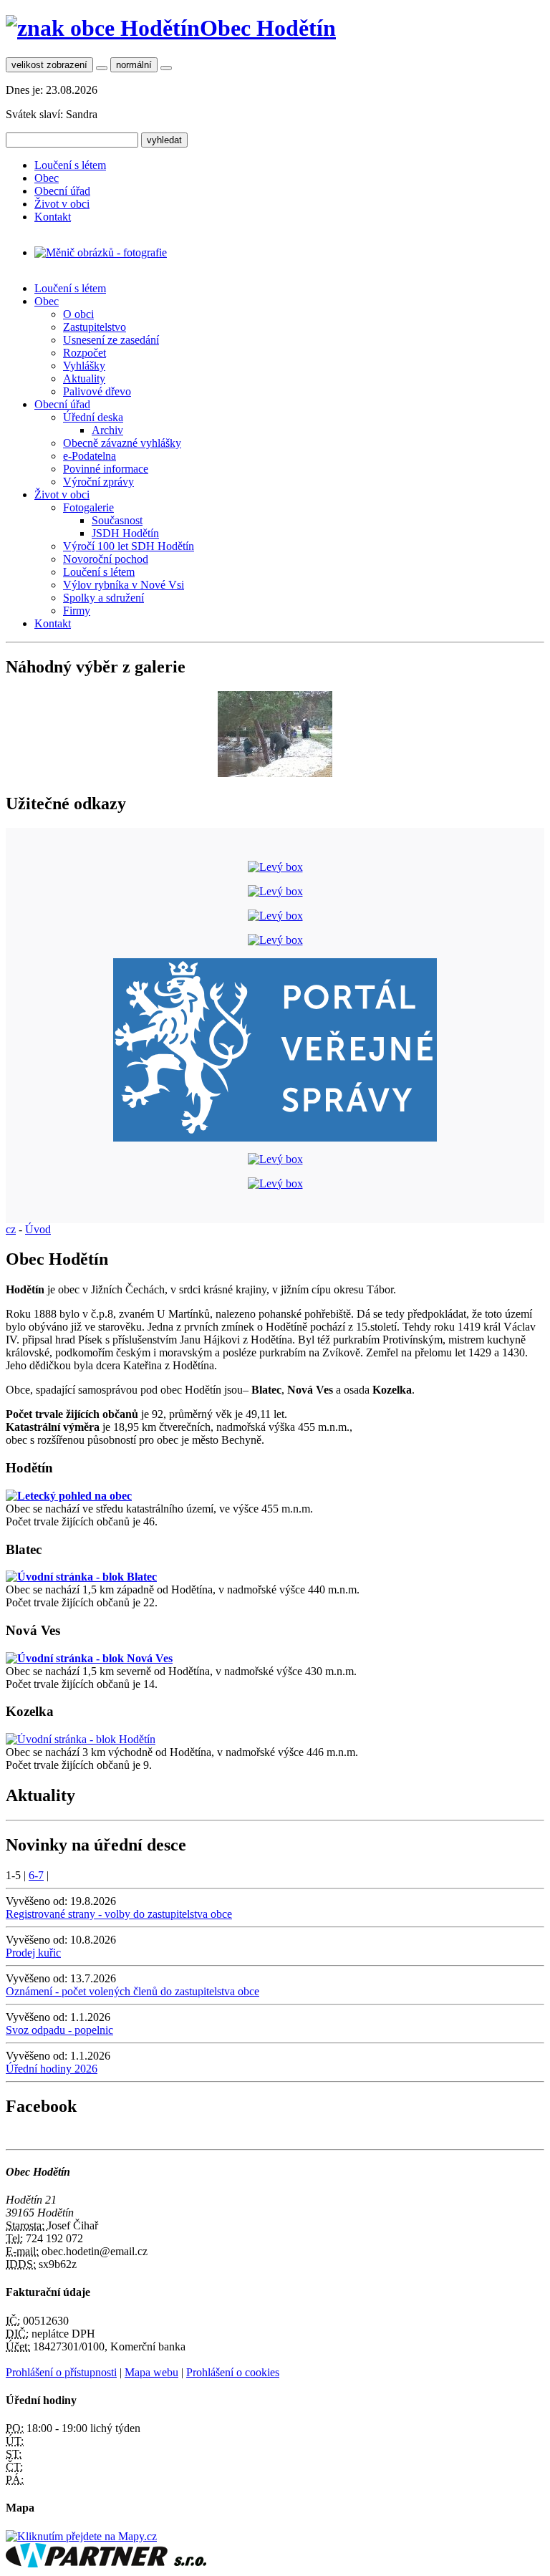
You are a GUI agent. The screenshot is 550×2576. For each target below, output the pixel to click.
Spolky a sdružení (103, 598)
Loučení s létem (70, 165)
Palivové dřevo (97, 391)
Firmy (77, 611)
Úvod (38, 1229)
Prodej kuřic (33, 1953)
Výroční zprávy (98, 482)
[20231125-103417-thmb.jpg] (275, 773)
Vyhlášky (84, 366)
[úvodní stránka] (101, 252)
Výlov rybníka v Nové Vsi (124, 585)
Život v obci (62, 204)
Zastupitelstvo (95, 327)
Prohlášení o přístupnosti (61, 2372)
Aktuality (84, 378)
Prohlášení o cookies (233, 2372)
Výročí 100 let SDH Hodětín (129, 546)
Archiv (107, 430)
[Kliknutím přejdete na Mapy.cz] (81, 2536)
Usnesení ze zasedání (111, 340)
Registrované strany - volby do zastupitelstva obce (119, 1914)
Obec (47, 178)
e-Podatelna (90, 456)
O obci (78, 314)
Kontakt (53, 217)
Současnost (117, 520)
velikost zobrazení (49, 65)
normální (134, 65)
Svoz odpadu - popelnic (59, 2030)
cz (11, 1229)
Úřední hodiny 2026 (52, 2069)
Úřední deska (93, 417)
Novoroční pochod (106, 559)
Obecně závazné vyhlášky (122, 443)
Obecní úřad (62, 191)
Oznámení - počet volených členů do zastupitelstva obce (132, 1991)
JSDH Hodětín (125, 533)
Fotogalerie (88, 507)
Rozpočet (85, 353)
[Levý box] (275, 867)
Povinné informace (106, 469)
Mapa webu (151, 2372)
